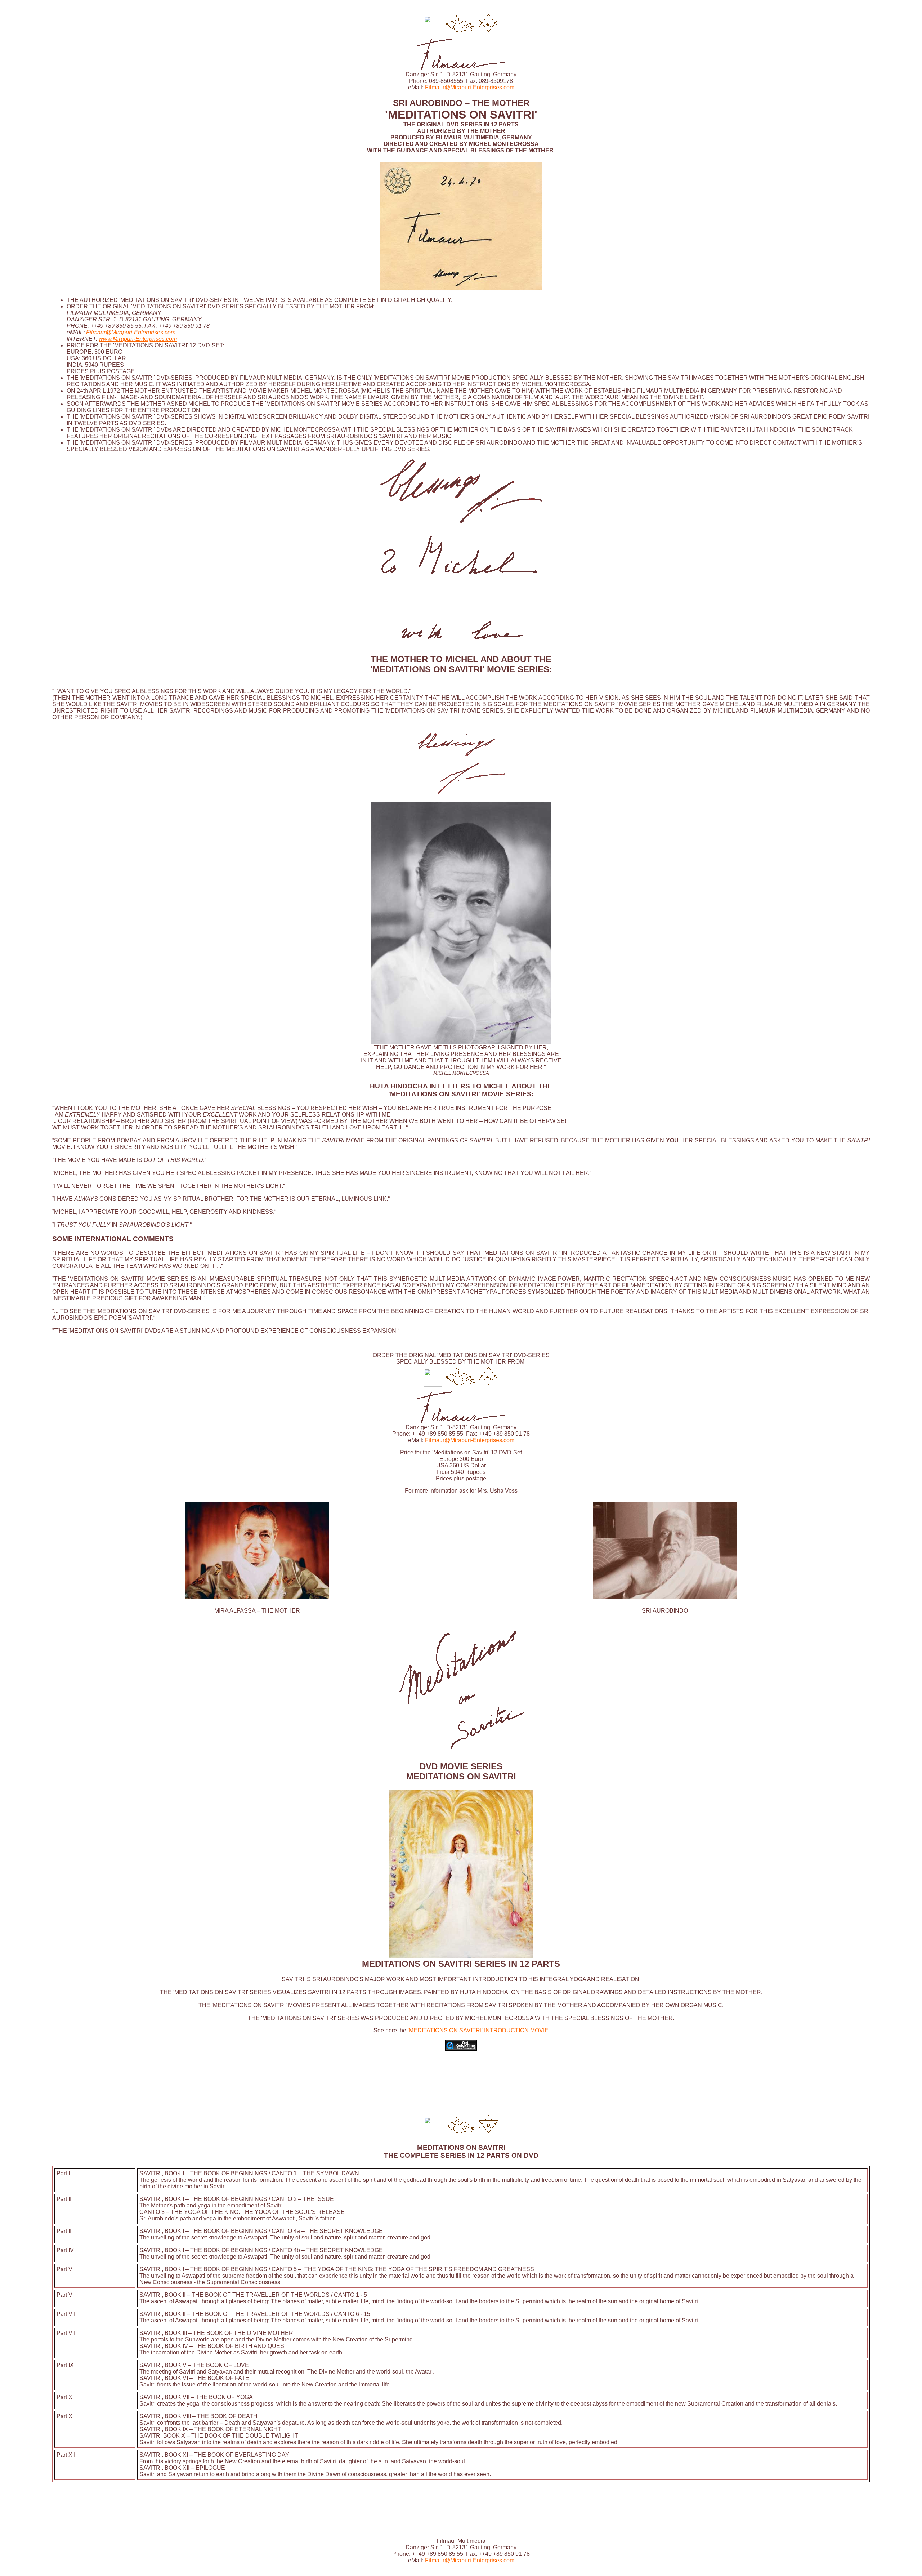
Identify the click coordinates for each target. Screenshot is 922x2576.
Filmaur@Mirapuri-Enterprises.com (470, 87)
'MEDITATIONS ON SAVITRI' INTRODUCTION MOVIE (478, 2030)
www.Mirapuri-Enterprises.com (138, 339)
